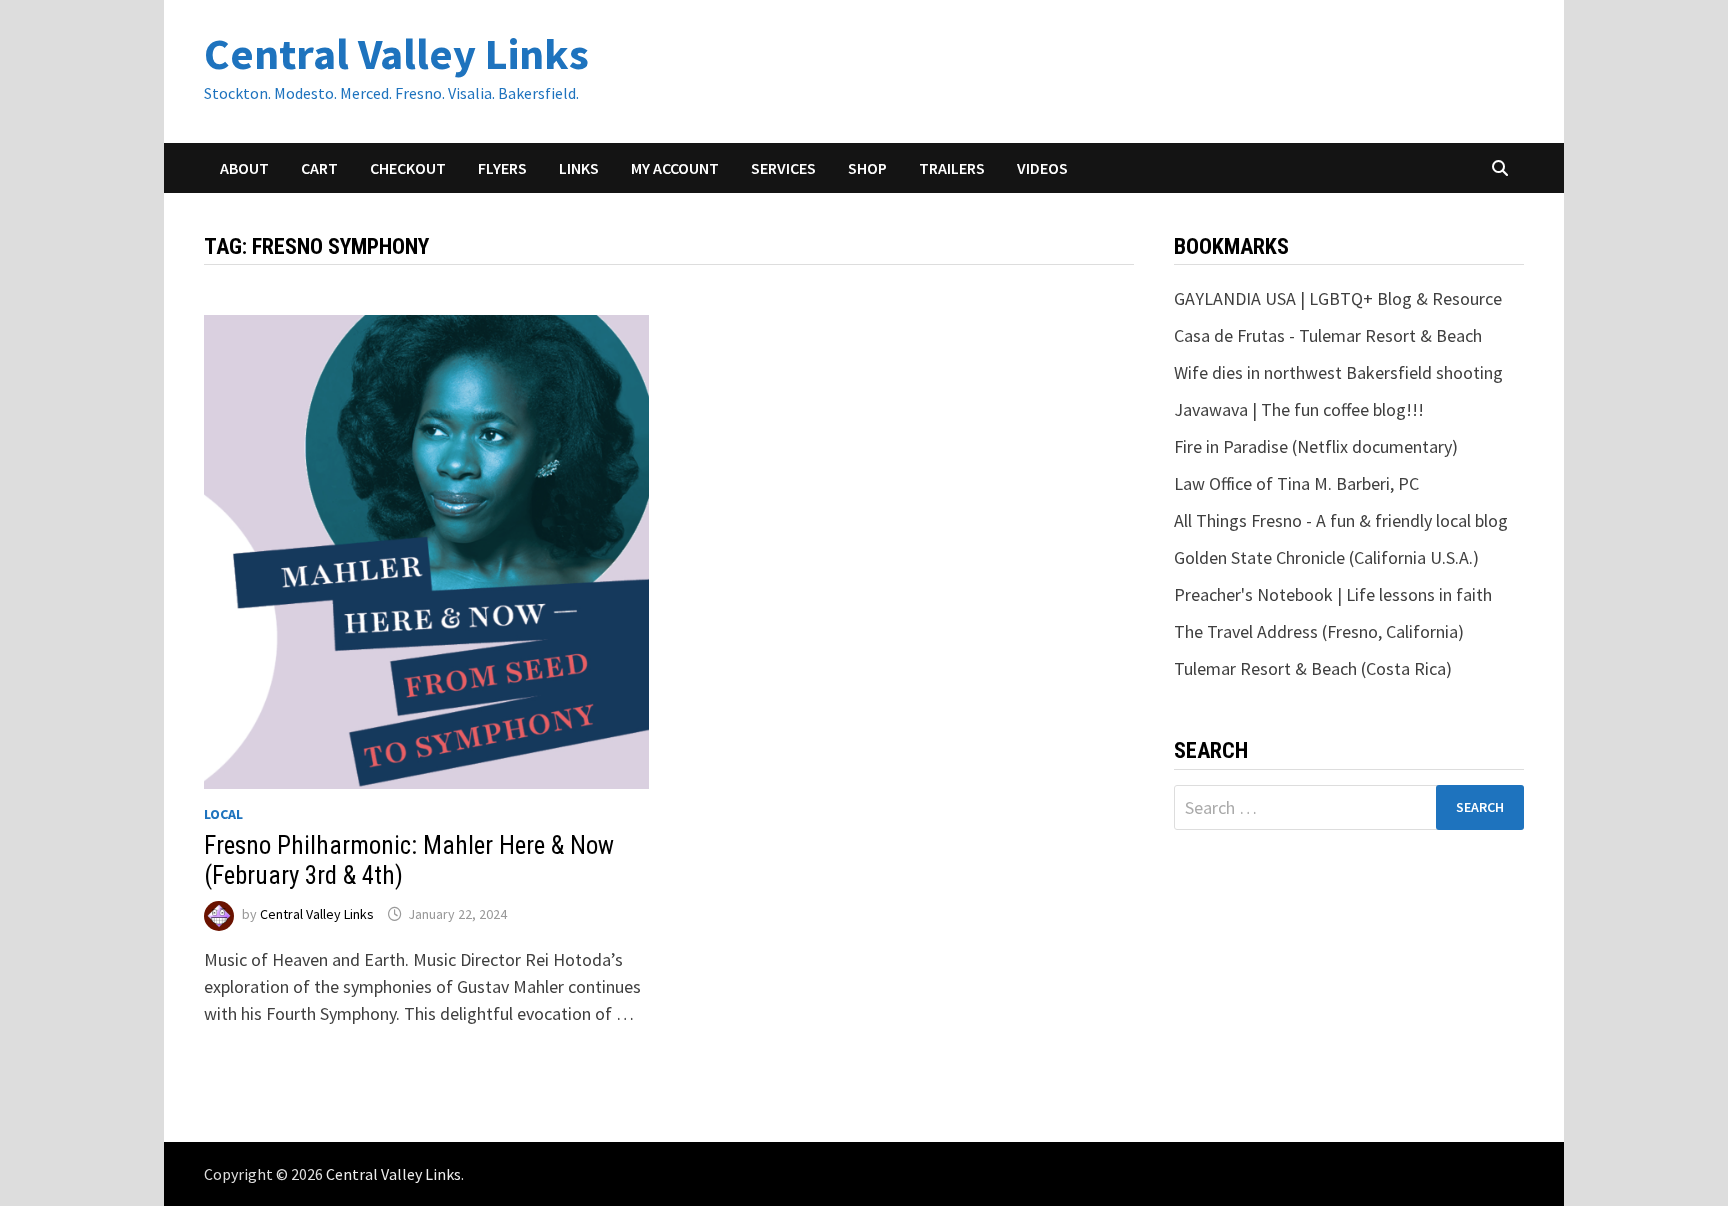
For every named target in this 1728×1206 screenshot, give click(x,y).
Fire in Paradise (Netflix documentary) (1316, 446)
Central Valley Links (396, 53)
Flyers (502, 168)
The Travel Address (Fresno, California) (1319, 631)
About (244, 168)
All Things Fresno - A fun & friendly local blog (1341, 520)
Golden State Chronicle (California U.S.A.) (1326, 557)
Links (579, 168)
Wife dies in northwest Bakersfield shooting (1338, 372)
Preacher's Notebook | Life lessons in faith (1333, 594)
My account (675, 168)
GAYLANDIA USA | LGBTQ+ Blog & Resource (1338, 298)
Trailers (952, 168)
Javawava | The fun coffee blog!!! (1299, 409)
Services (783, 168)
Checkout (408, 168)
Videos (1042, 168)
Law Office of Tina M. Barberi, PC (1296, 483)
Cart (319, 168)
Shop (867, 168)
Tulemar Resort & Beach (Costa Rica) (1313, 668)
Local (223, 814)
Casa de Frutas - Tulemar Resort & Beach (1328, 335)
